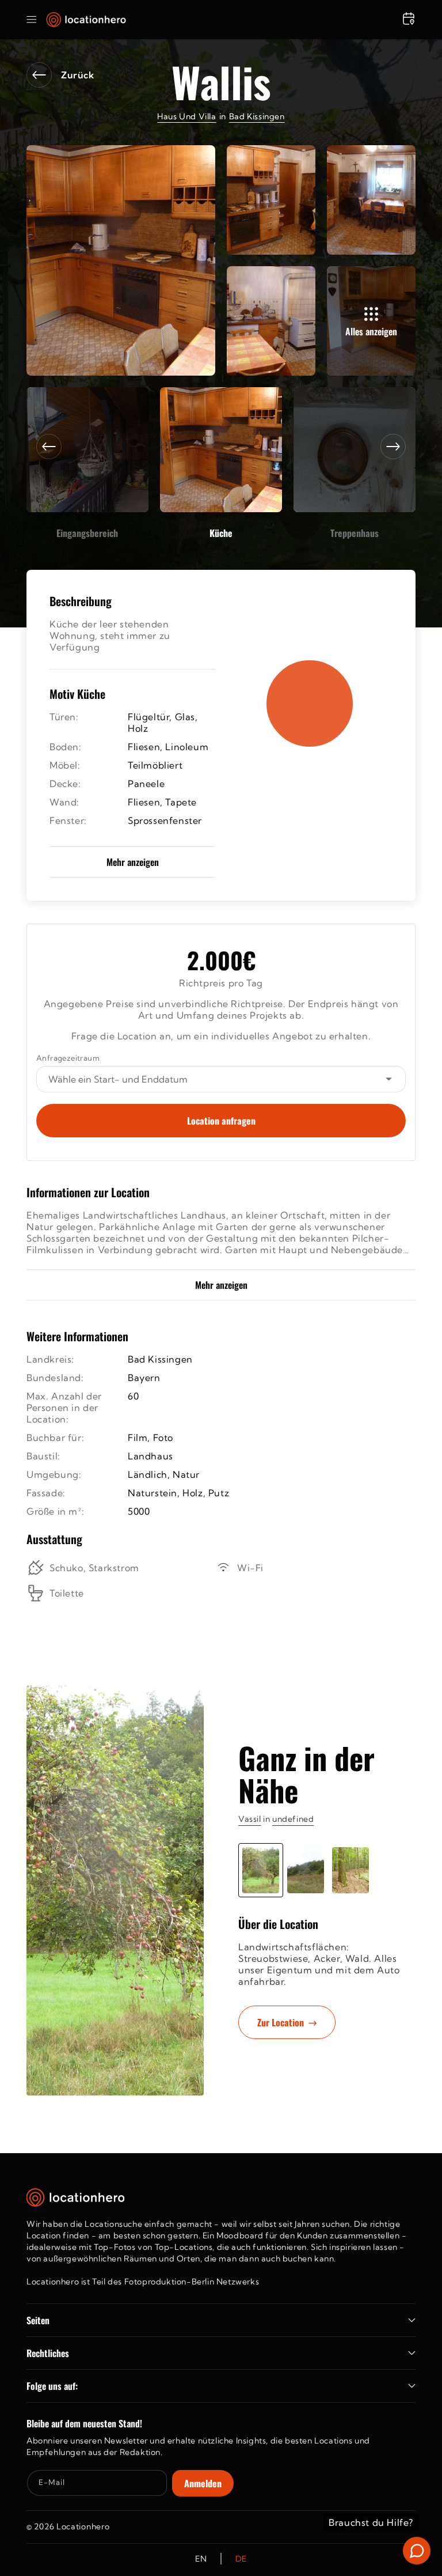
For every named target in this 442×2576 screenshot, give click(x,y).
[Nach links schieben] (49, 447)
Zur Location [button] (281, 2022)
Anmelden (203, 2483)
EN (201, 2559)
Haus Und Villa (186, 116)
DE (241, 2559)
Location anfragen (221, 1121)
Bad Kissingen (257, 116)
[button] (32, 20)
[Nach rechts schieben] (393, 447)
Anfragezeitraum (68, 1058)
